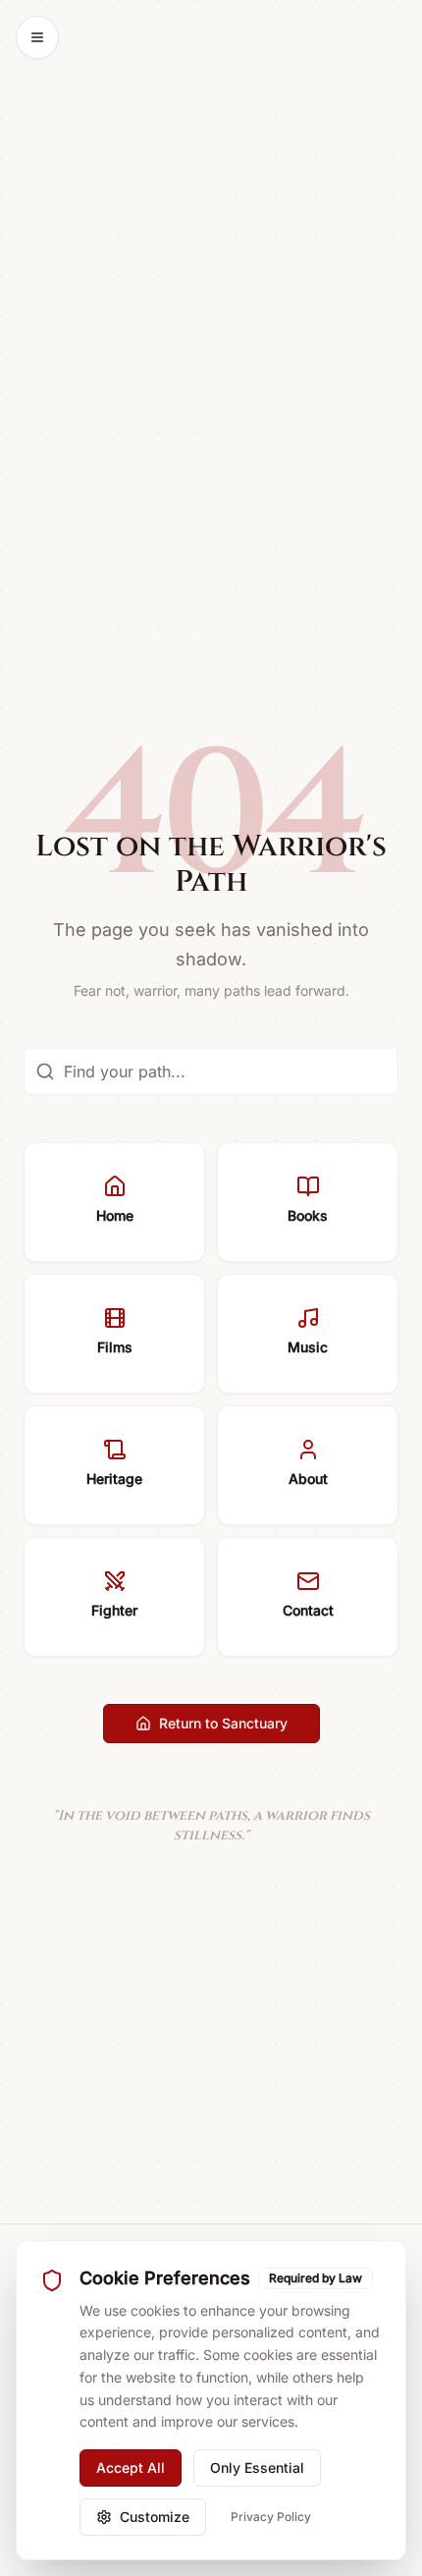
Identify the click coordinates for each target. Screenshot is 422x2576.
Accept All (131, 2467)
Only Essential (257, 2467)
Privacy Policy (271, 2517)
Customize (155, 2517)
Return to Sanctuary (223, 1723)
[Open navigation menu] (37, 37)
